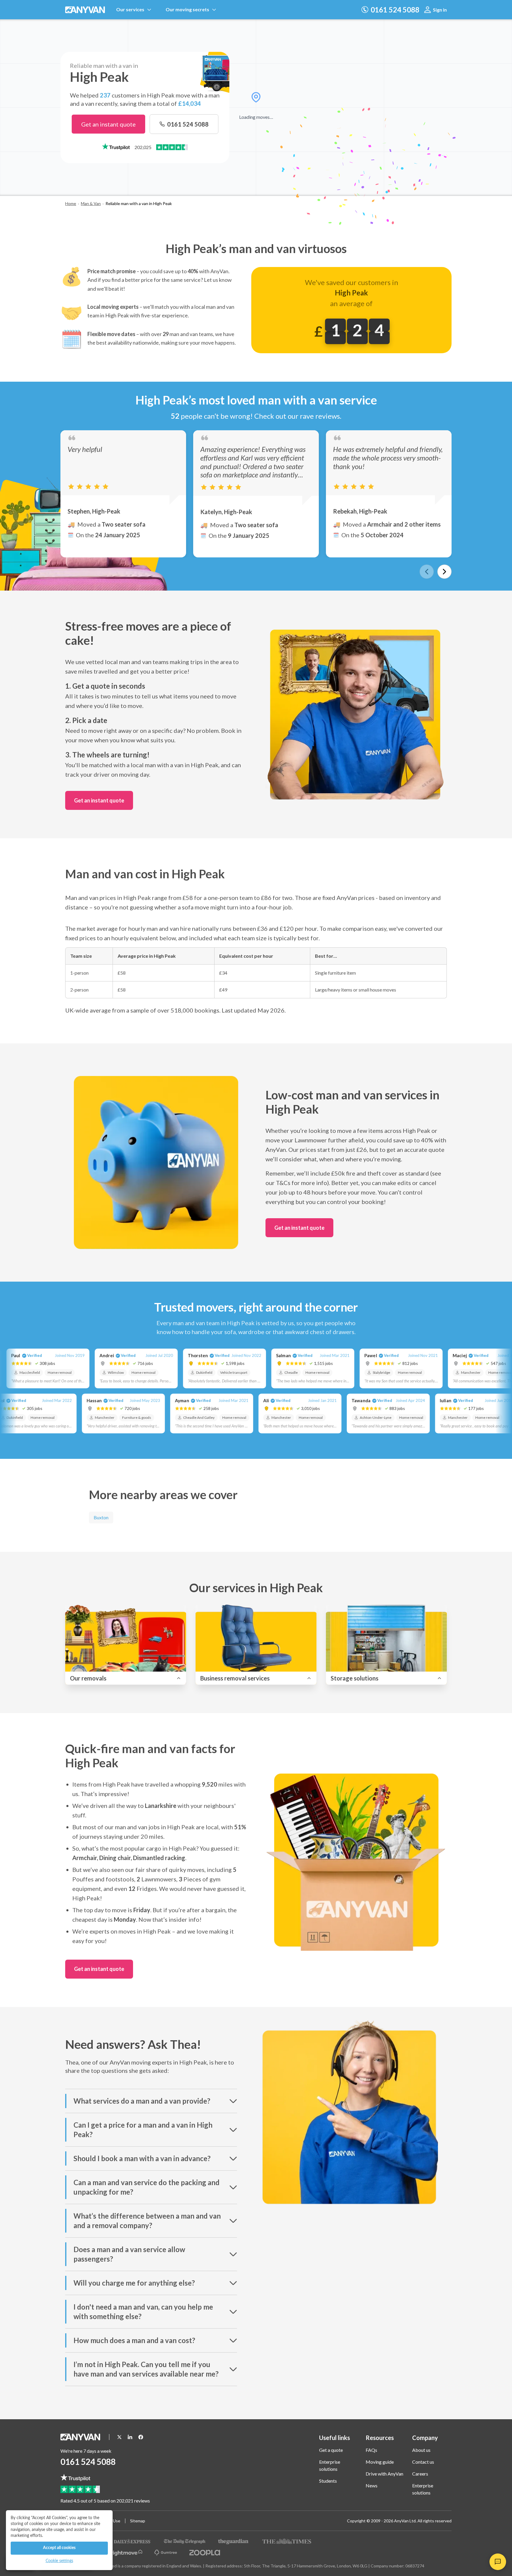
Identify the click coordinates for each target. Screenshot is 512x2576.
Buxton (101, 1517)
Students (328, 2481)
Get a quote (331, 2450)
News (372, 2485)
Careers (420, 2474)
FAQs (371, 2450)
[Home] (86, 10)
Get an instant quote (108, 124)
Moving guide (380, 2462)
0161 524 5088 (88, 2462)
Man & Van (91, 203)
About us (421, 2450)
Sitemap (138, 2521)
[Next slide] (444, 572)
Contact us (423, 2462)
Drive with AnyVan (384, 2474)
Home (71, 203)
